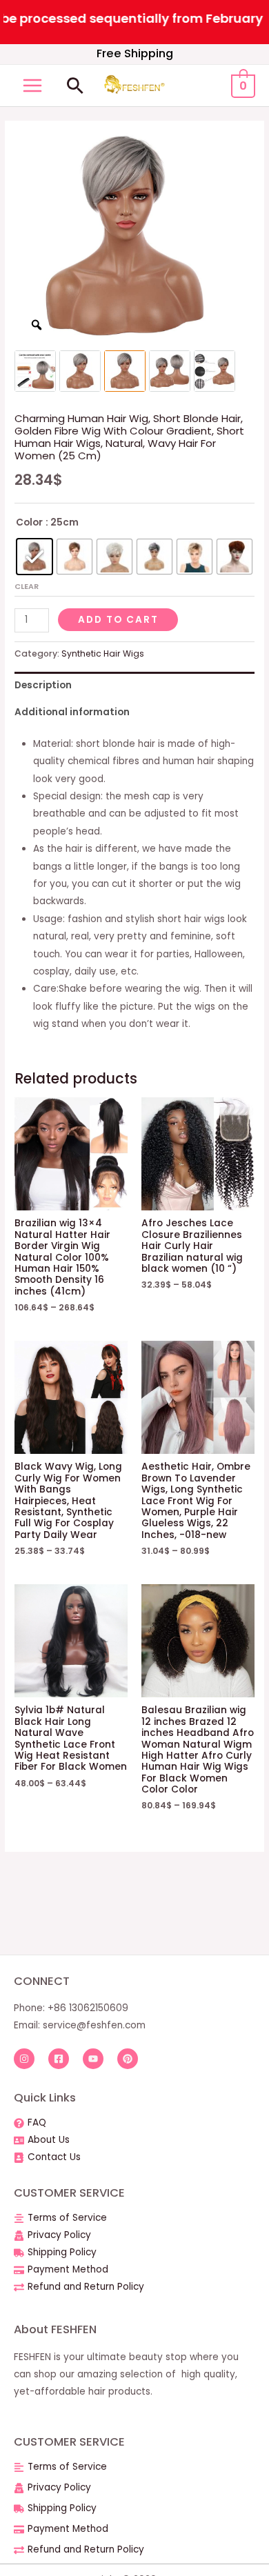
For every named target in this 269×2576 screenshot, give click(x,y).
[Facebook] (59, 2059)
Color (29, 522)
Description (43, 685)
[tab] (134, 685)
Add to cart (118, 620)
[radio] (34, 557)
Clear (27, 586)
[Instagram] (24, 2059)
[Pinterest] (128, 2059)
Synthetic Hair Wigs (103, 653)
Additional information (72, 712)
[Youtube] (93, 2059)
